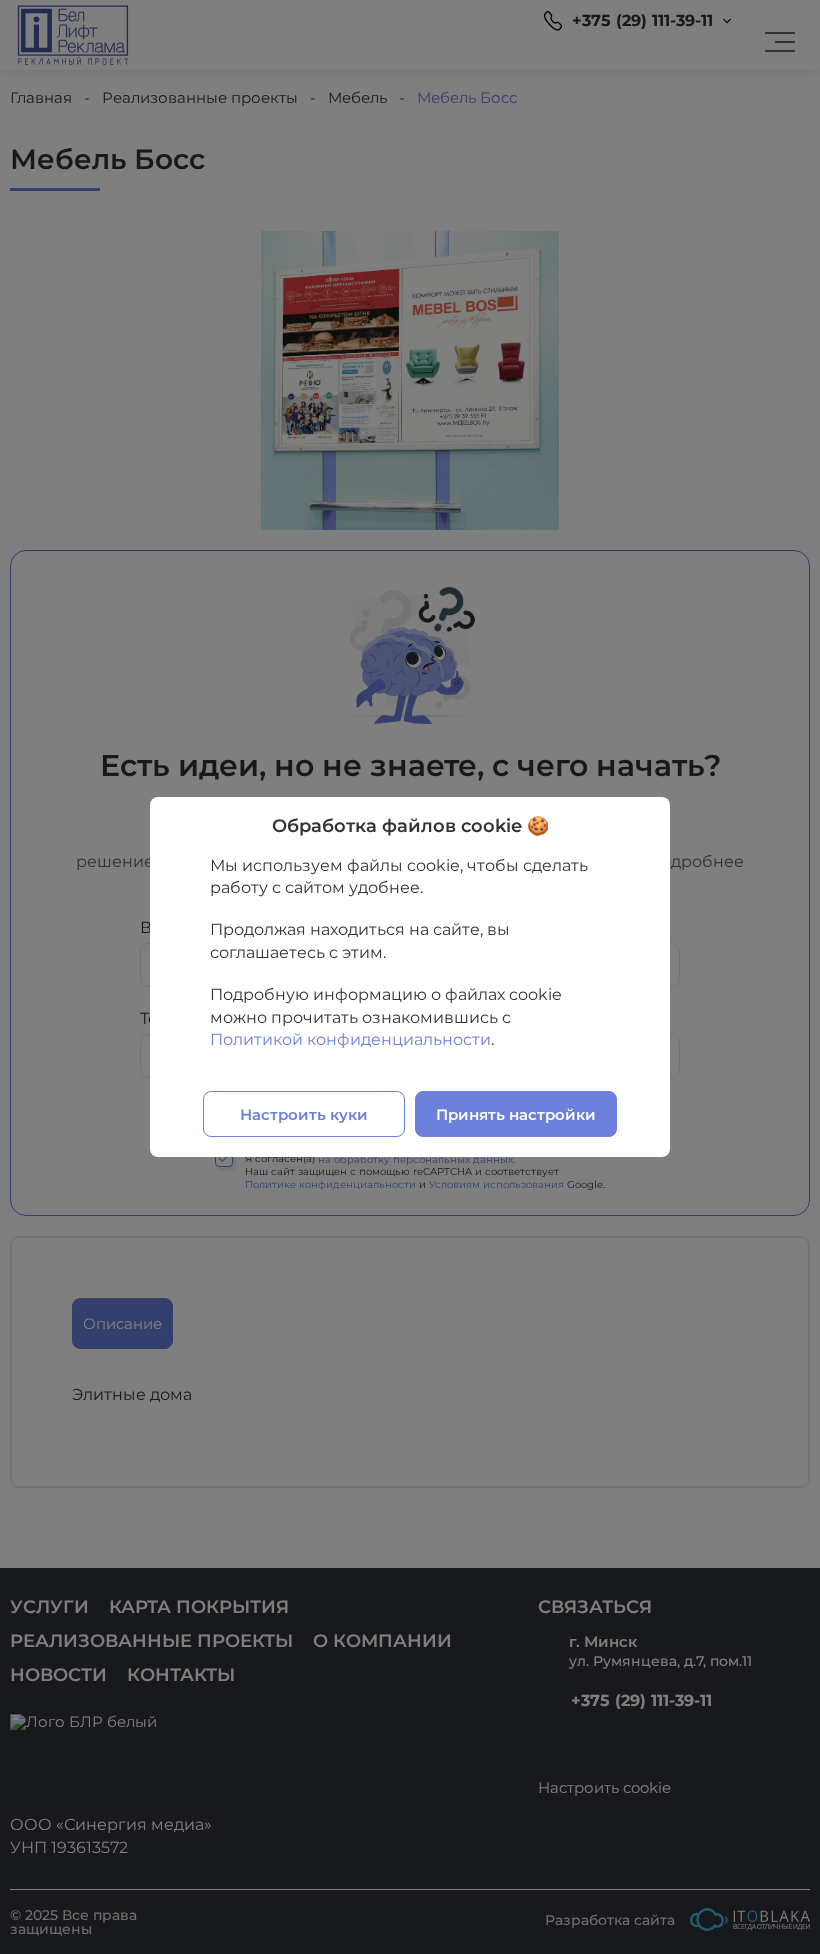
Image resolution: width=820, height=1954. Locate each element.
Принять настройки (516, 1114)
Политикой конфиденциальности (350, 1039)
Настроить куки (304, 1114)
